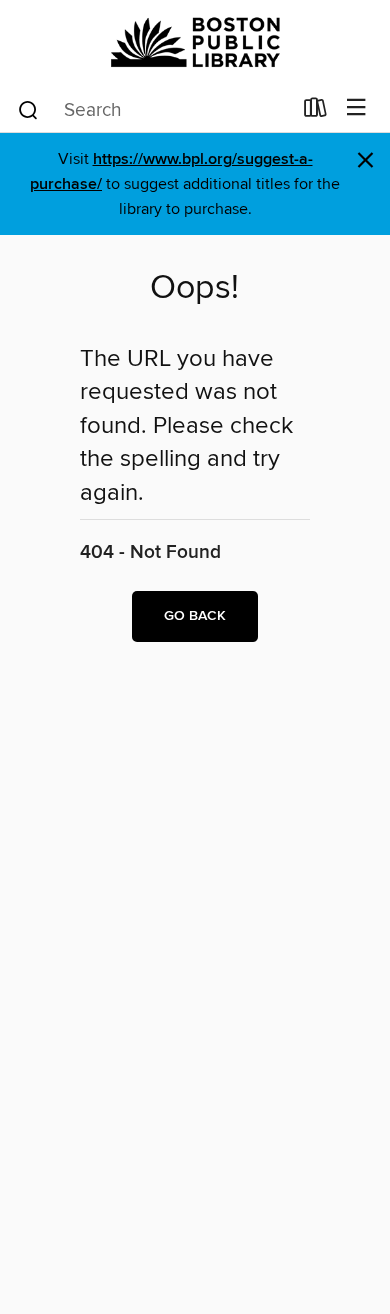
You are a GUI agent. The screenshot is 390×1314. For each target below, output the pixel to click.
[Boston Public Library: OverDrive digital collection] (195, 42)
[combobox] (153, 110)
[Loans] (315, 112)
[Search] (28, 109)
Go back (195, 616)
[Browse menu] (356, 108)
